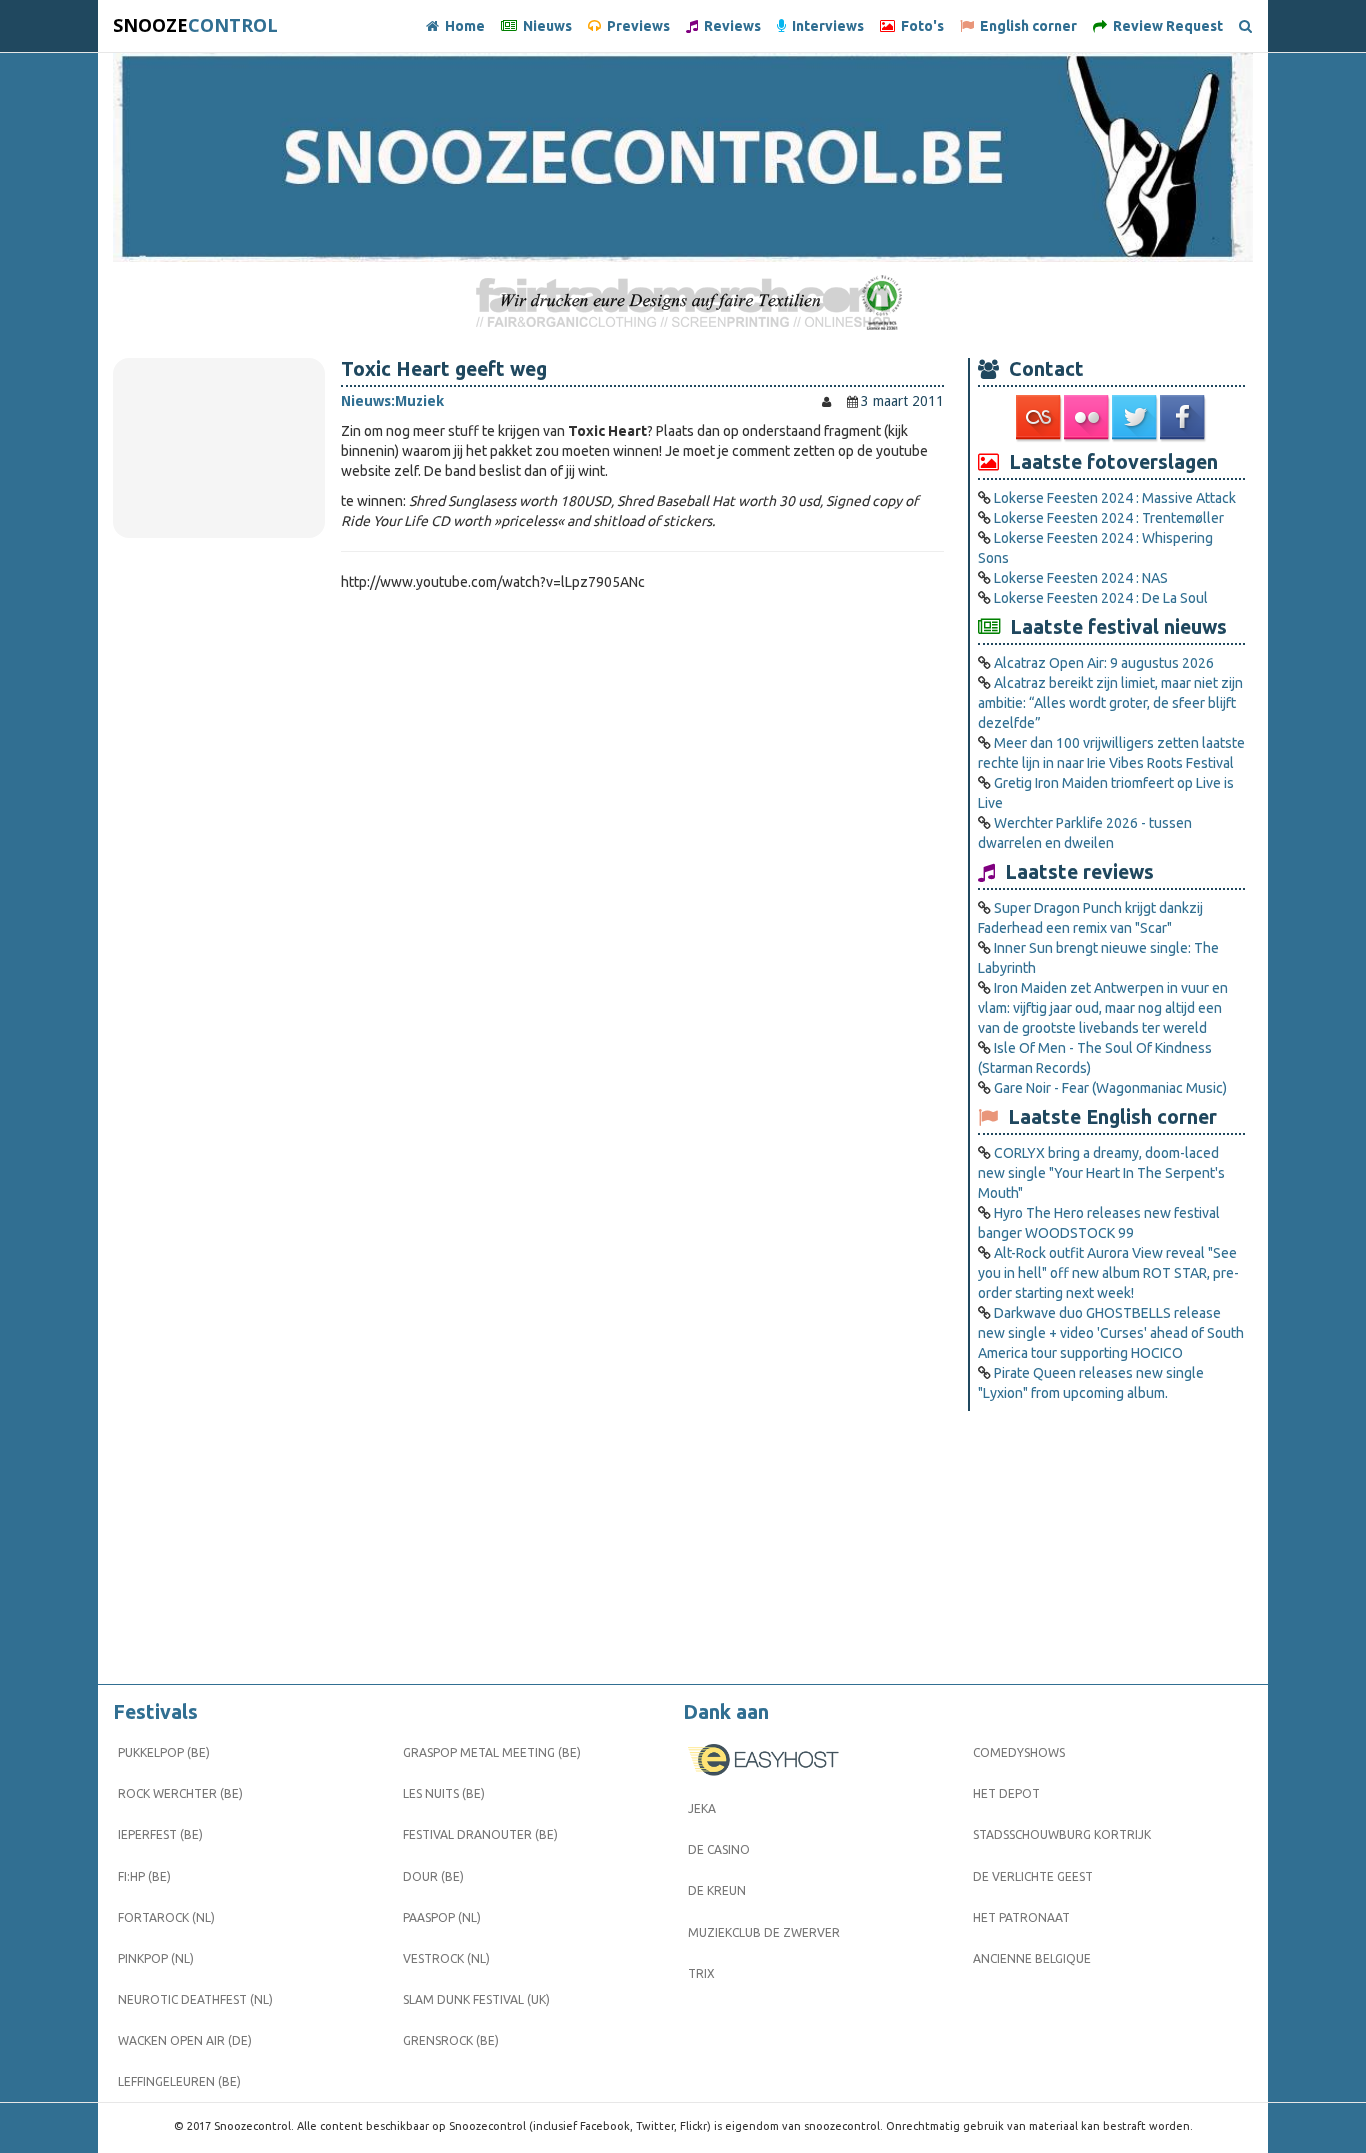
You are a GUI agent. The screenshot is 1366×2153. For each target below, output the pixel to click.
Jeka (702, 1808)
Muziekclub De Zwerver (764, 1932)
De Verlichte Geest (1033, 1876)
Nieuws (544, 26)
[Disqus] (642, 872)
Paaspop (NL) (442, 1917)
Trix (701, 1973)
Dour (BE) (433, 1876)
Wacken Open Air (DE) (185, 2040)
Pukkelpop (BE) (164, 1752)
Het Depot (1006, 1793)
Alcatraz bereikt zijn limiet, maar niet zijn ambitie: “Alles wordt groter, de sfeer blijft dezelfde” (1110, 703)
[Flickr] (1088, 418)
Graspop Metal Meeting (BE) (492, 1752)
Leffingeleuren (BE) (179, 2081)
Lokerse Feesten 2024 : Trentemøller (1109, 518)
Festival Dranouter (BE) (480, 1834)
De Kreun (717, 1890)
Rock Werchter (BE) (180, 1793)
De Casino (719, 1849)
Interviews (825, 26)
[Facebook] (1184, 418)
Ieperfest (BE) (160, 1834)
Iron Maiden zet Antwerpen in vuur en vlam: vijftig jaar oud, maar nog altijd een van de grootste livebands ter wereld (1103, 1008)
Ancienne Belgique (1032, 1958)
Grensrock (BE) (451, 2040)
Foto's (919, 26)
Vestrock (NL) (446, 1958)
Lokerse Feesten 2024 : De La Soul (1101, 598)
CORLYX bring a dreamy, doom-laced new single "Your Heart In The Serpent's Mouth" (1101, 1173)
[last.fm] (1040, 418)
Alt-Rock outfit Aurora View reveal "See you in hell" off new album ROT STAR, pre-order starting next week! (1108, 1273)
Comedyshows (1019, 1752)
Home (462, 26)
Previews (635, 26)
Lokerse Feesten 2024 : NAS (1081, 578)
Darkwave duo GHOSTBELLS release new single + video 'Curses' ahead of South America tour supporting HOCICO (1111, 1333)
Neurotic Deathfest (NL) (195, 1999)
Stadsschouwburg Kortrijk (1062, 1834)
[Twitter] (1136, 418)
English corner (1025, 26)
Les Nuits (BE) (444, 1793)
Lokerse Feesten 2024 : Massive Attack (1115, 498)
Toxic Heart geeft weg (444, 369)
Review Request (1165, 26)
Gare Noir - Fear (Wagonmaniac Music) (1110, 1088)
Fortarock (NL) (166, 1917)
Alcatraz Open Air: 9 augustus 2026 (1104, 663)
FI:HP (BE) (144, 1876)
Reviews (729, 26)
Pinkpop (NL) (156, 1958)
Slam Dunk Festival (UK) (476, 1999)
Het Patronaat (1021, 1917)
